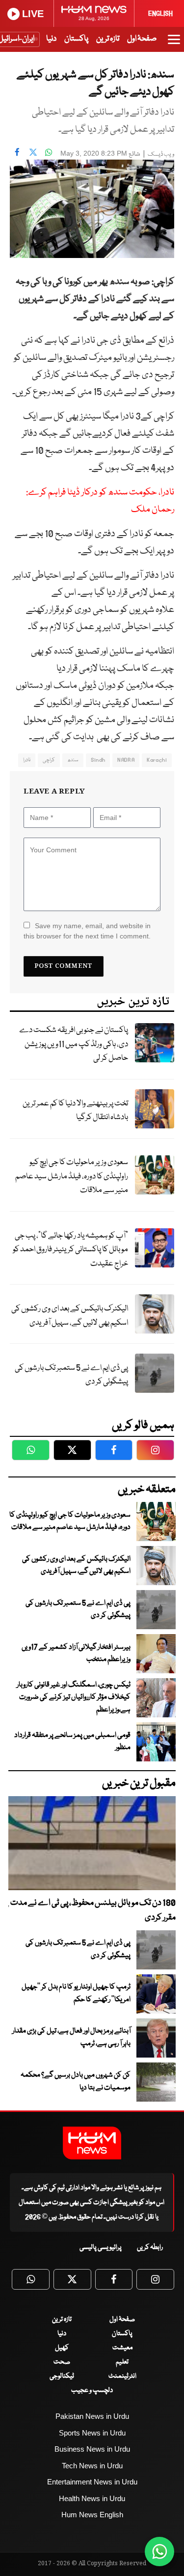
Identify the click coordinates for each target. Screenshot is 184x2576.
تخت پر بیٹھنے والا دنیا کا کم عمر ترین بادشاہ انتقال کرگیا (75, 1111)
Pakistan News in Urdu (92, 2416)
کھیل (62, 2348)
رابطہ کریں (150, 2248)
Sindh (98, 760)
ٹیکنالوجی (62, 2376)
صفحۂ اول (142, 39)
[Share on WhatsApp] (49, 152)
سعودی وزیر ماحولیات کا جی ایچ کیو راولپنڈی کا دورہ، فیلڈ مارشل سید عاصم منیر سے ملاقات (72, 1176)
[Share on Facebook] (17, 152)
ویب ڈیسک (161, 154)
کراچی (49, 760)
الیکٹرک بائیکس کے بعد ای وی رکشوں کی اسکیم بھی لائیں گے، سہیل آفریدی (70, 1316)
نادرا (27, 760)
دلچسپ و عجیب (92, 2390)
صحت (62, 2362)
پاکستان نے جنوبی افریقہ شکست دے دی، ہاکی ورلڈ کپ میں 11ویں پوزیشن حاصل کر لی (74, 1044)
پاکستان (76, 39)
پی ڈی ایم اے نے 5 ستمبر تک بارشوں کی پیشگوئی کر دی (71, 1375)
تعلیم (122, 2362)
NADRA (126, 760)
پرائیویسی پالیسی (101, 2248)
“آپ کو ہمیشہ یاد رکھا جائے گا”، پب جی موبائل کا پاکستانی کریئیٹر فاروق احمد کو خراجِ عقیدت (70, 1250)
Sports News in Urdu (92, 2433)
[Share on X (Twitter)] (33, 152)
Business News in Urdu (92, 2449)
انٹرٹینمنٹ (122, 2376)
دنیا (51, 39)
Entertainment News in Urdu (92, 2482)
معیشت (122, 2348)
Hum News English (92, 2515)
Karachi (157, 760)
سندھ (73, 760)
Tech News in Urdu (92, 2466)
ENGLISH (160, 14)
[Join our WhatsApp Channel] (159, 2552)
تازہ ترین (108, 39)
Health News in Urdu (92, 2498)
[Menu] (174, 44)
